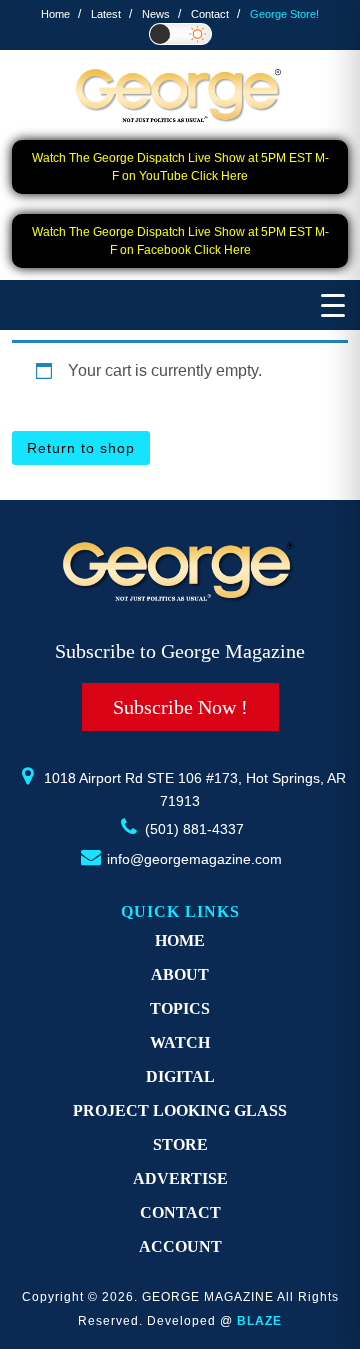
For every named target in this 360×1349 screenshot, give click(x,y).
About (180, 974)
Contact (210, 14)
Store (180, 1144)
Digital (180, 1076)
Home (55, 14)
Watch (180, 1042)
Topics (180, 1008)
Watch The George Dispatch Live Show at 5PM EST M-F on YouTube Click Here (180, 167)
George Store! (284, 14)
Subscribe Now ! (180, 707)
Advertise (180, 1178)
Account (180, 1246)
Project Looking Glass (180, 1110)
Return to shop (81, 448)
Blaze (259, 1321)
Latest (106, 14)
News (156, 14)
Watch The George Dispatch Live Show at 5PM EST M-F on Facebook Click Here (180, 241)
